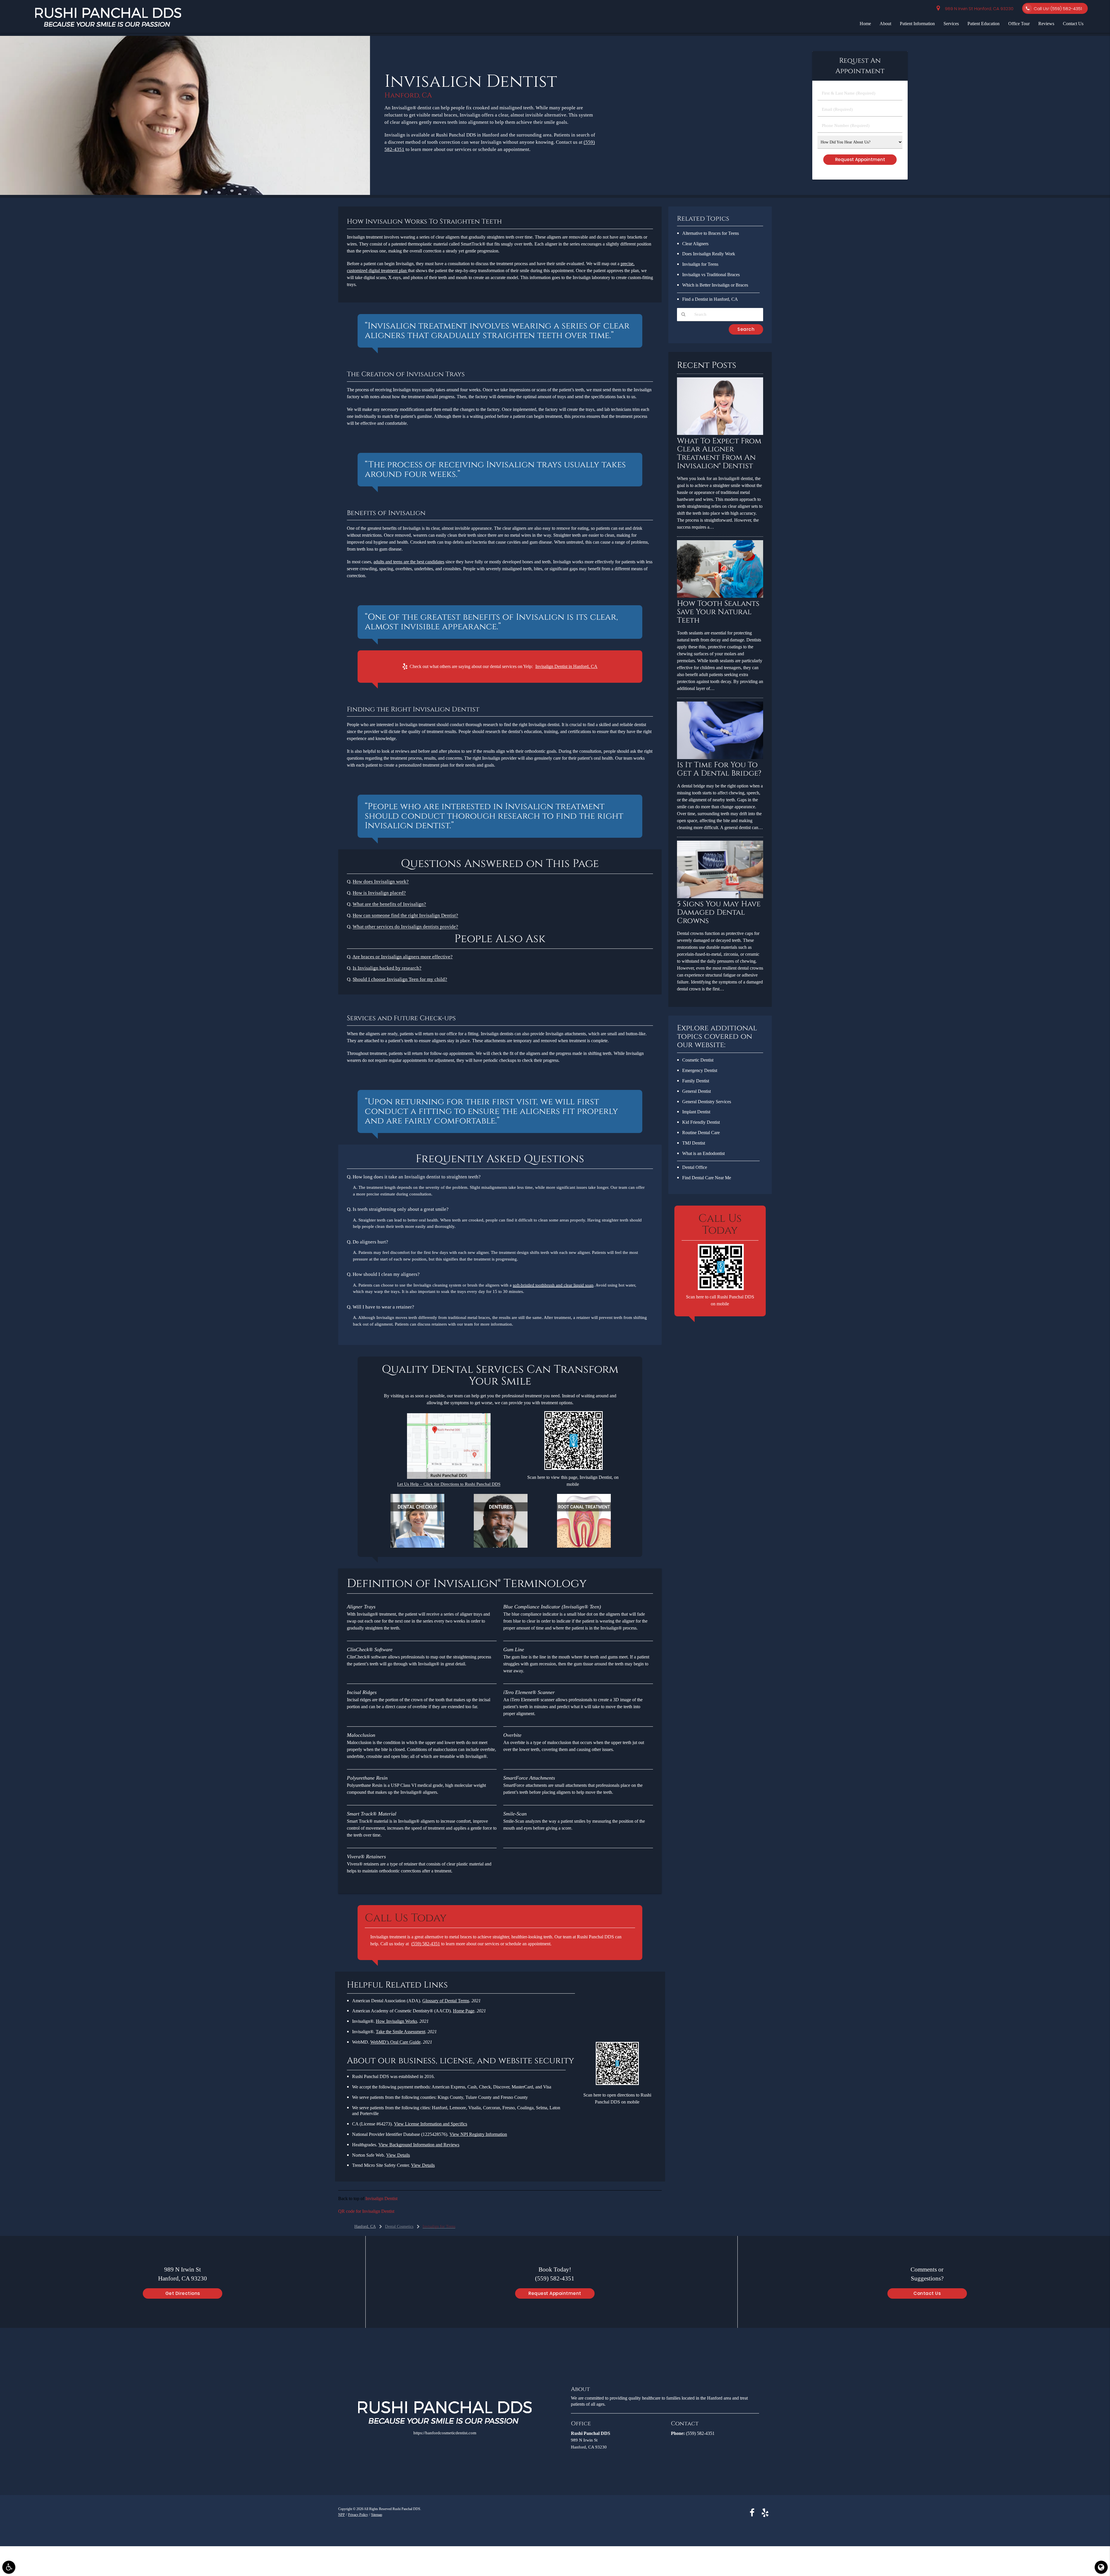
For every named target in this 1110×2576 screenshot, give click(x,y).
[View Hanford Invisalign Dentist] (185, 194)
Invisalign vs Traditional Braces (711, 275)
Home (865, 24)
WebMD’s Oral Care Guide (395, 2042)
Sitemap (377, 2515)
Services (951, 24)
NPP (342, 2515)
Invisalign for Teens (700, 264)
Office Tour (1019, 24)
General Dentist (696, 1091)
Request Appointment (555, 2293)
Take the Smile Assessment (400, 2032)
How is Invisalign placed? (379, 893)
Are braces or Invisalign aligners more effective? (403, 957)
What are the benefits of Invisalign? (389, 904)
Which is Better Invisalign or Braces (715, 285)
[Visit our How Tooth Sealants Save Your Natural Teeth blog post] (720, 596)
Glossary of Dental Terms (446, 2001)
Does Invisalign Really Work (709, 254)
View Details (398, 2155)
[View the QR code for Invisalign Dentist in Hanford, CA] (574, 1469)
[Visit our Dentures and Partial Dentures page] (501, 1546)
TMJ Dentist (694, 1143)
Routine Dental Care (701, 1133)
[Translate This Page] (1101, 2567)
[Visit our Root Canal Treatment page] (584, 1546)
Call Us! (1058, 9)
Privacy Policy (358, 2515)
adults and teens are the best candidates (409, 562)
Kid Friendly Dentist (701, 1122)
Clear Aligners (695, 244)
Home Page (464, 2011)
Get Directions (183, 2293)
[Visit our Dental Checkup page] (417, 1546)
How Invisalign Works (396, 2021)
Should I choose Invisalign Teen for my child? (400, 979)
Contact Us (1073, 24)
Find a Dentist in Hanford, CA (710, 299)
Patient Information (917, 24)
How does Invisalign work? (381, 882)
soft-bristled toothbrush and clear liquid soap (553, 1285)
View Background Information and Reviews (419, 2145)
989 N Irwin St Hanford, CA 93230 (978, 9)
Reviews (1046, 24)
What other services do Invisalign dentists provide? (405, 927)
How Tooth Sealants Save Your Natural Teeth (718, 612)
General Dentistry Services (707, 1102)
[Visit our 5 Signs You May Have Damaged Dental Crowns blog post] (720, 897)
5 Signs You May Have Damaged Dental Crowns (719, 913)
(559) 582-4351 (426, 1944)
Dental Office (695, 1167)
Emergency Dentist (700, 1070)
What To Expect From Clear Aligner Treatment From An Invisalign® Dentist (719, 454)
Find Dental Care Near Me (707, 1178)
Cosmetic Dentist (698, 1060)
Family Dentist (696, 1081)
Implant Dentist (696, 1112)
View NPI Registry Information (478, 2134)
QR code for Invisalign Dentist (366, 2211)
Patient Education (984, 24)
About (885, 24)
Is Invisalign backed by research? (387, 968)
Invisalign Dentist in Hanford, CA (566, 666)
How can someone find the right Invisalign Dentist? (405, 915)
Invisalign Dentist (381, 2198)
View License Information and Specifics (431, 2124)
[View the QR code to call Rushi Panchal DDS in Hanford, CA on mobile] (721, 1289)
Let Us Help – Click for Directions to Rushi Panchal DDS (449, 1484)
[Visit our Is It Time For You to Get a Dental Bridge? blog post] (720, 758)
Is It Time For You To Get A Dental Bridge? (719, 769)
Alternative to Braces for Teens (711, 233)
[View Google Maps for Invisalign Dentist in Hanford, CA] (449, 1478)
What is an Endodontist (703, 1153)
